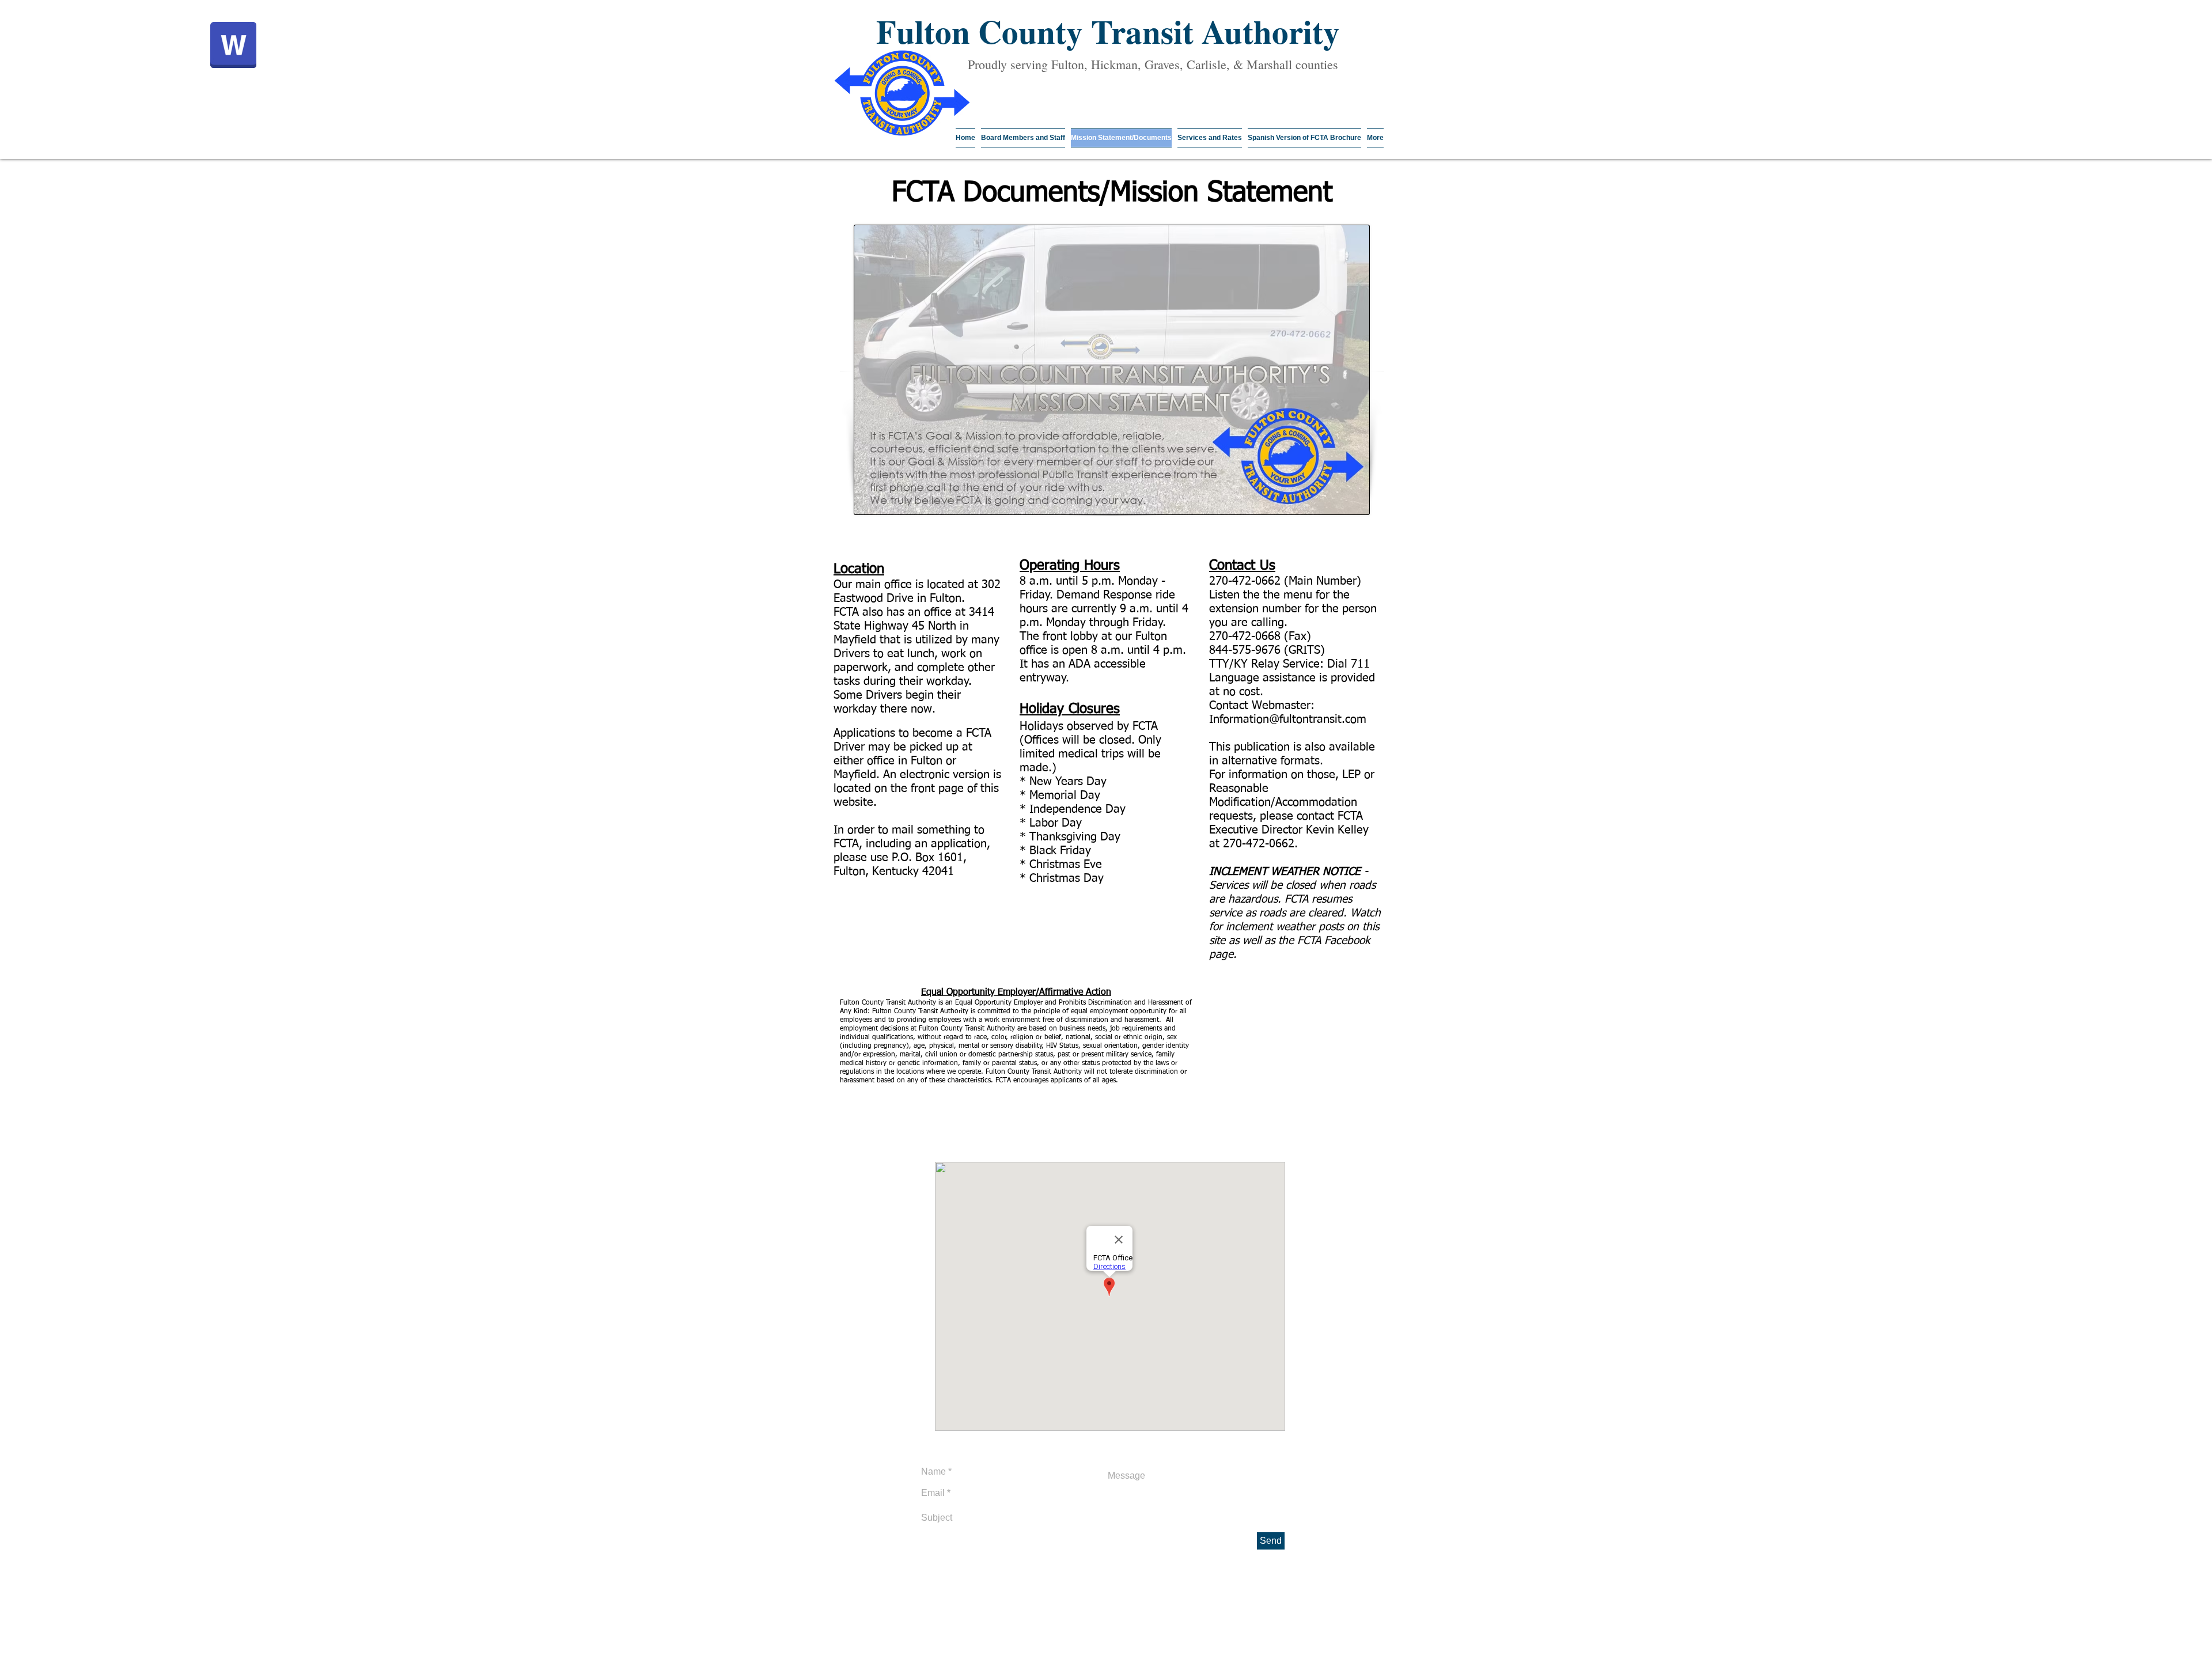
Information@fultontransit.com (1288, 719)
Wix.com (909, 1659)
